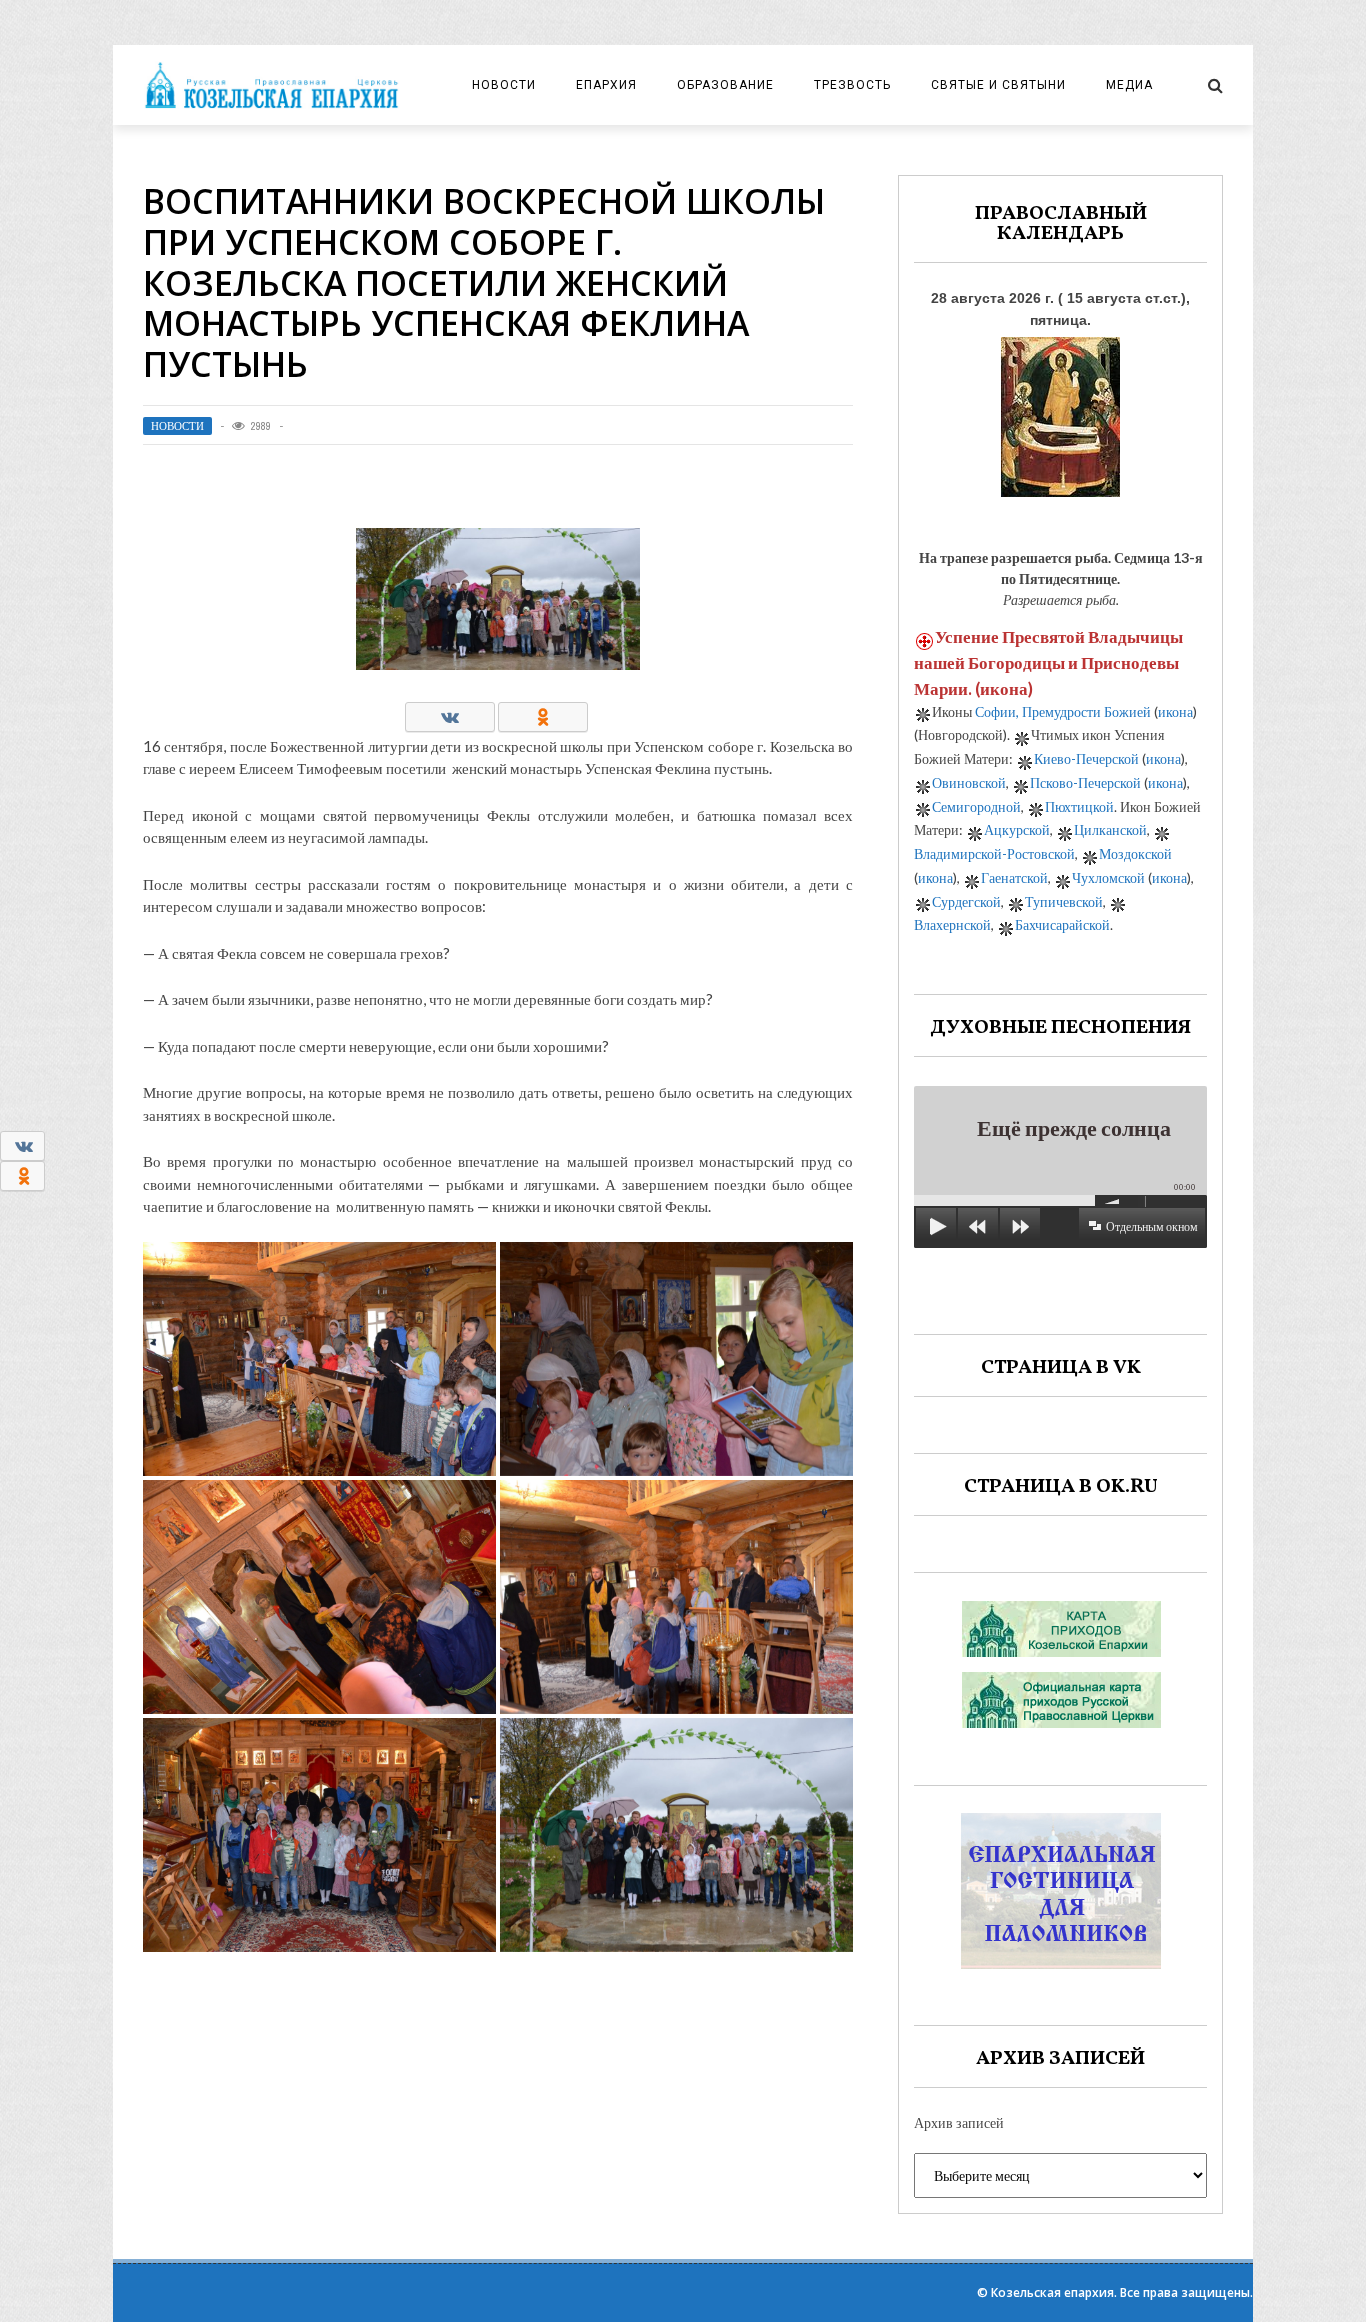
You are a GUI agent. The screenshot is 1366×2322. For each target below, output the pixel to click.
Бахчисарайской (1062, 924)
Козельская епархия (1052, 2292)
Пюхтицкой (1079, 806)
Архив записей (959, 2122)
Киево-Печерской (1086, 758)
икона (1004, 688)
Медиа (1129, 85)
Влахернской (952, 924)
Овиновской (969, 782)
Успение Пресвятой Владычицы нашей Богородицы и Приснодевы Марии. (1048, 662)
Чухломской (1108, 877)
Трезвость (852, 85)
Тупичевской (1064, 901)
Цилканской (1110, 829)
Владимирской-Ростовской (994, 853)
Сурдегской (966, 901)
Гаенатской (1014, 877)
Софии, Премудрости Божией (1063, 711)
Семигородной (976, 806)
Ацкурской (1017, 829)
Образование (725, 85)
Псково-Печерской (1085, 782)
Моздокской (1135, 853)
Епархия (606, 85)
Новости (504, 85)
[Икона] (1060, 411)
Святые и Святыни (998, 85)
